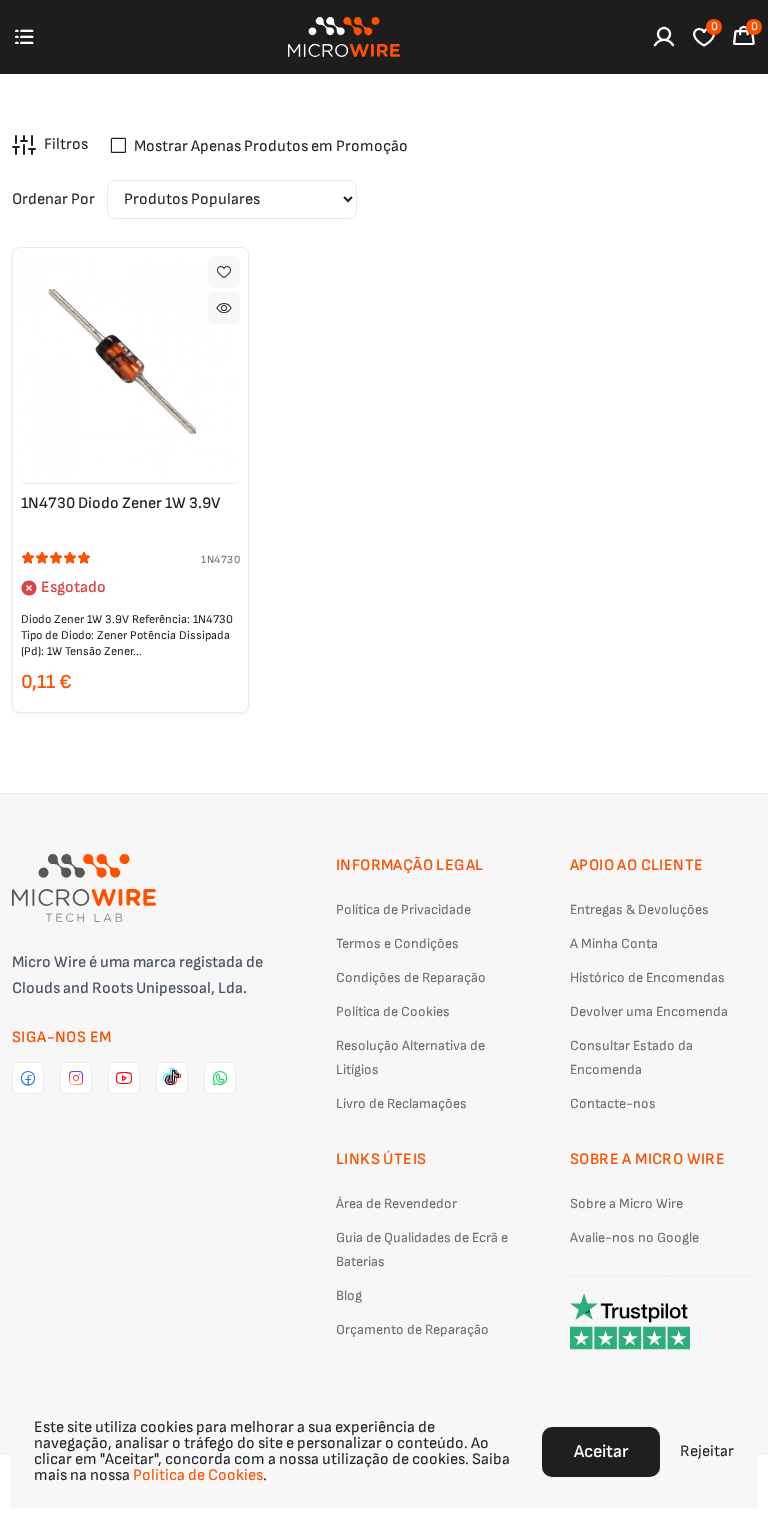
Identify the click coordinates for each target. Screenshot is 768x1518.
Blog (349, 1295)
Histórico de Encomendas (647, 977)
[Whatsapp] (220, 1078)
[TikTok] (172, 1078)
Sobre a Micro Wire (626, 1203)
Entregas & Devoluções (639, 909)
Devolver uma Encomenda (649, 1011)
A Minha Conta (614, 943)
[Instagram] (76, 1078)
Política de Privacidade (403, 909)
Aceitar (601, 1451)
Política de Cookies (393, 1011)
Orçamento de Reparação (412, 1329)
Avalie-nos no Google (634, 1237)
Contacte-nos (613, 1103)
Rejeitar (707, 1451)
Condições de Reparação (411, 977)
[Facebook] (28, 1078)
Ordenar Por (53, 199)
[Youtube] (124, 1078)
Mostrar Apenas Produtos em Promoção (271, 146)
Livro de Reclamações (401, 1103)
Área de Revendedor (396, 1203)
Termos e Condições (397, 943)
